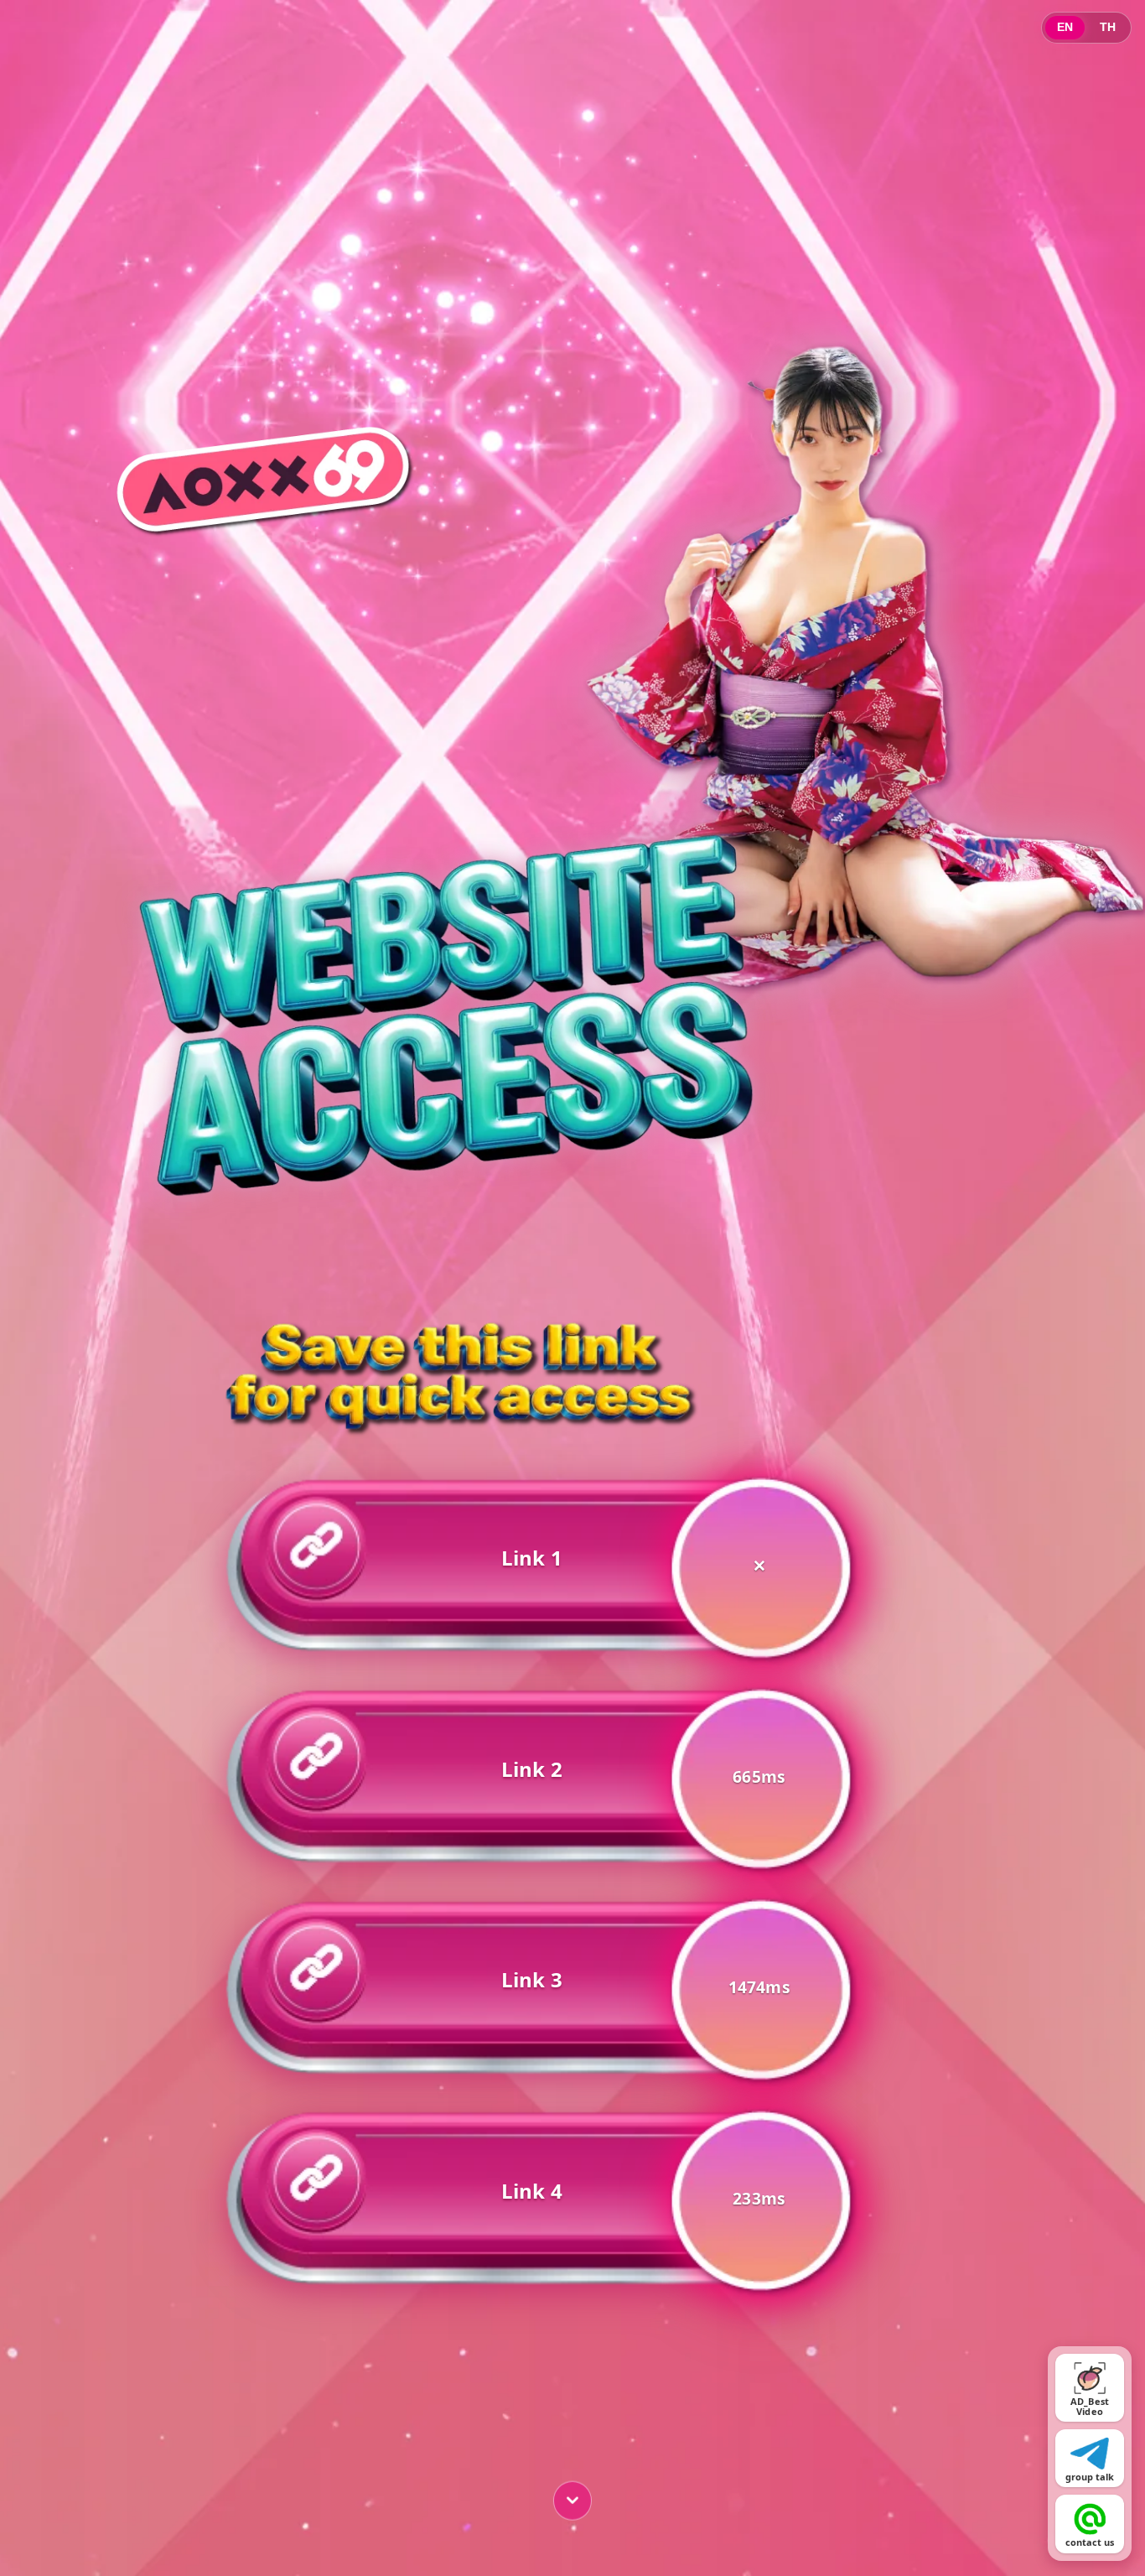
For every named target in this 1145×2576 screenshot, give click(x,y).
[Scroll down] (572, 2498)
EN (1065, 27)
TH (1108, 27)
